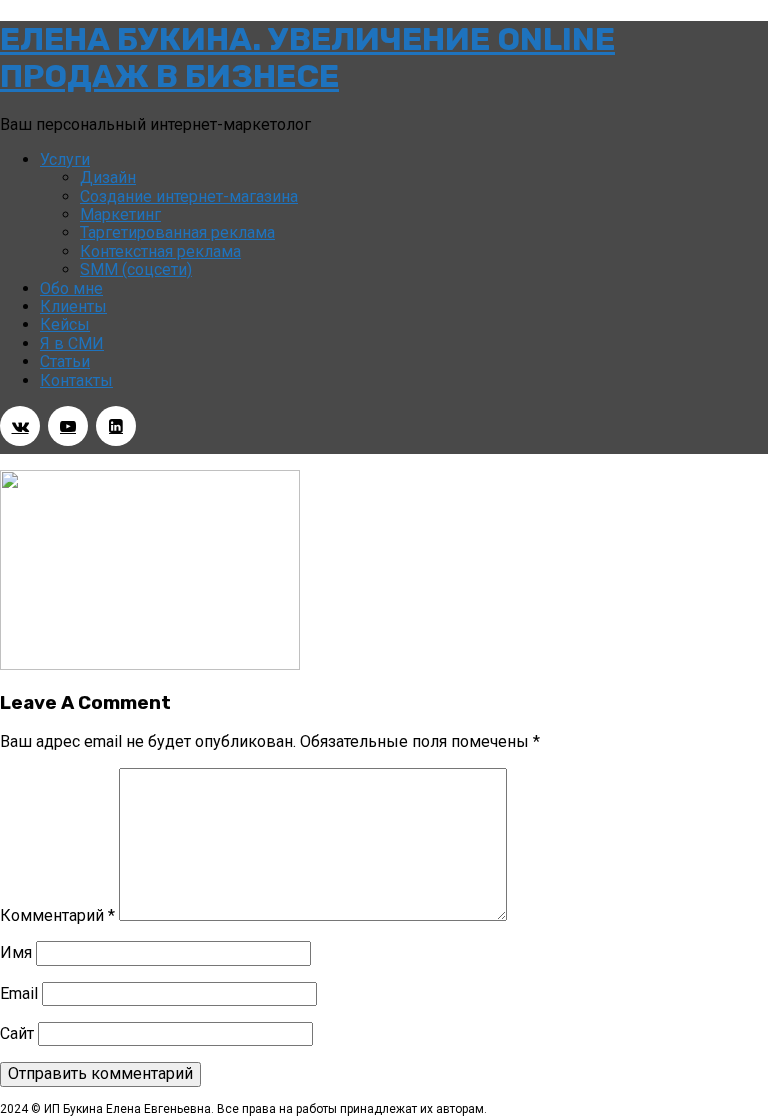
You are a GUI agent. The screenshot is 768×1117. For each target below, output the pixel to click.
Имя (16, 952)
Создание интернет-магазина (189, 196)
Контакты (76, 380)
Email (19, 993)
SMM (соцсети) (136, 269)
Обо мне (71, 288)
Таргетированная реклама (177, 232)
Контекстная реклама (160, 251)
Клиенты (73, 306)
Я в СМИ (72, 343)
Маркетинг (120, 214)
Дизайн (108, 177)
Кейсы (65, 324)
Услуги (65, 159)
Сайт (17, 1033)
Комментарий (57, 915)
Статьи (65, 361)
